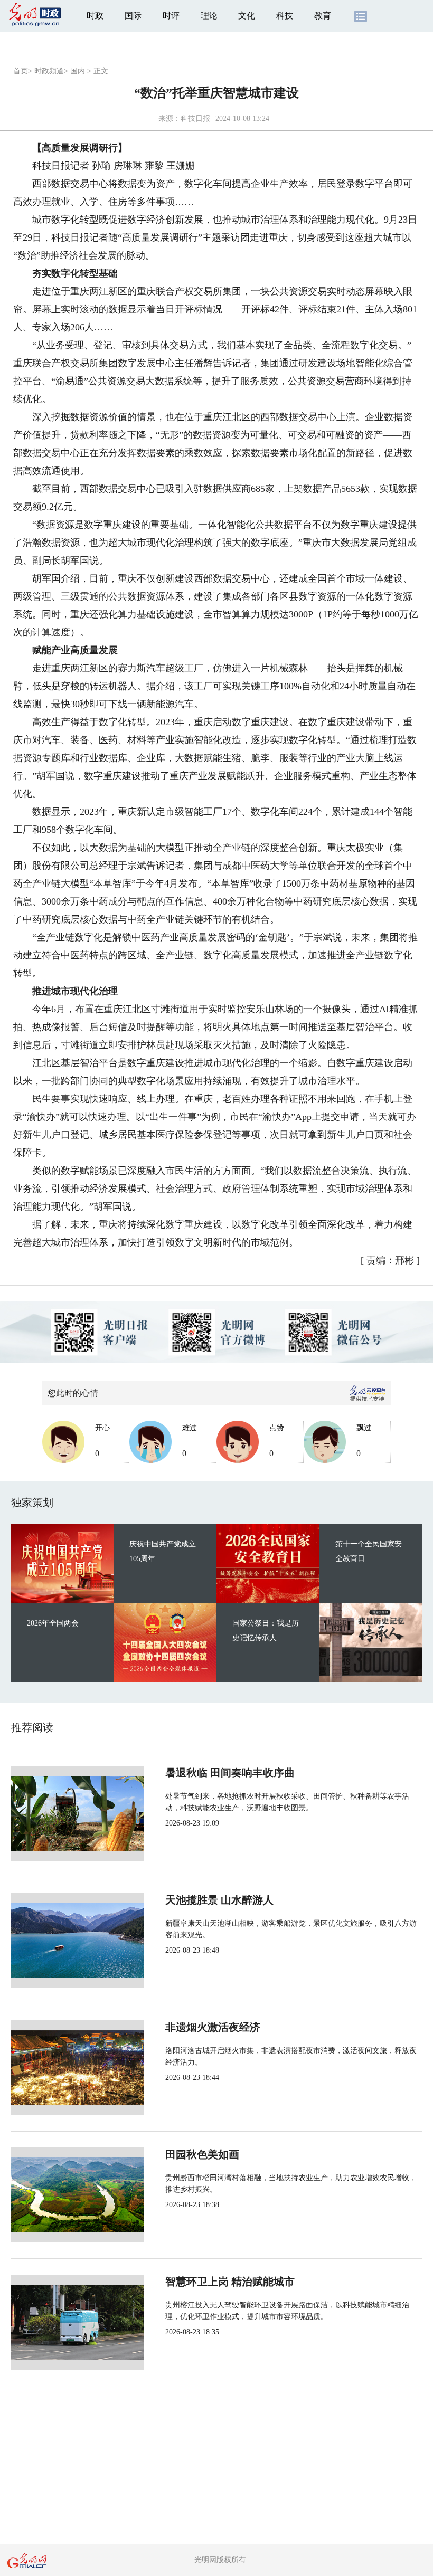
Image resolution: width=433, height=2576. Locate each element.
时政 (95, 16)
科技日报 (195, 118)
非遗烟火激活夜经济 (213, 2027)
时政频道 (49, 71)
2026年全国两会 (53, 1623)
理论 (209, 16)
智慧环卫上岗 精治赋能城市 (230, 2282)
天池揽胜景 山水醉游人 (219, 1900)
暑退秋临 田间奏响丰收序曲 (230, 1773)
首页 (21, 71)
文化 (247, 16)
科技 (285, 16)
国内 (78, 71)
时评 (171, 16)
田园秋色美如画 (202, 2154)
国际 (133, 16)
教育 (323, 16)
